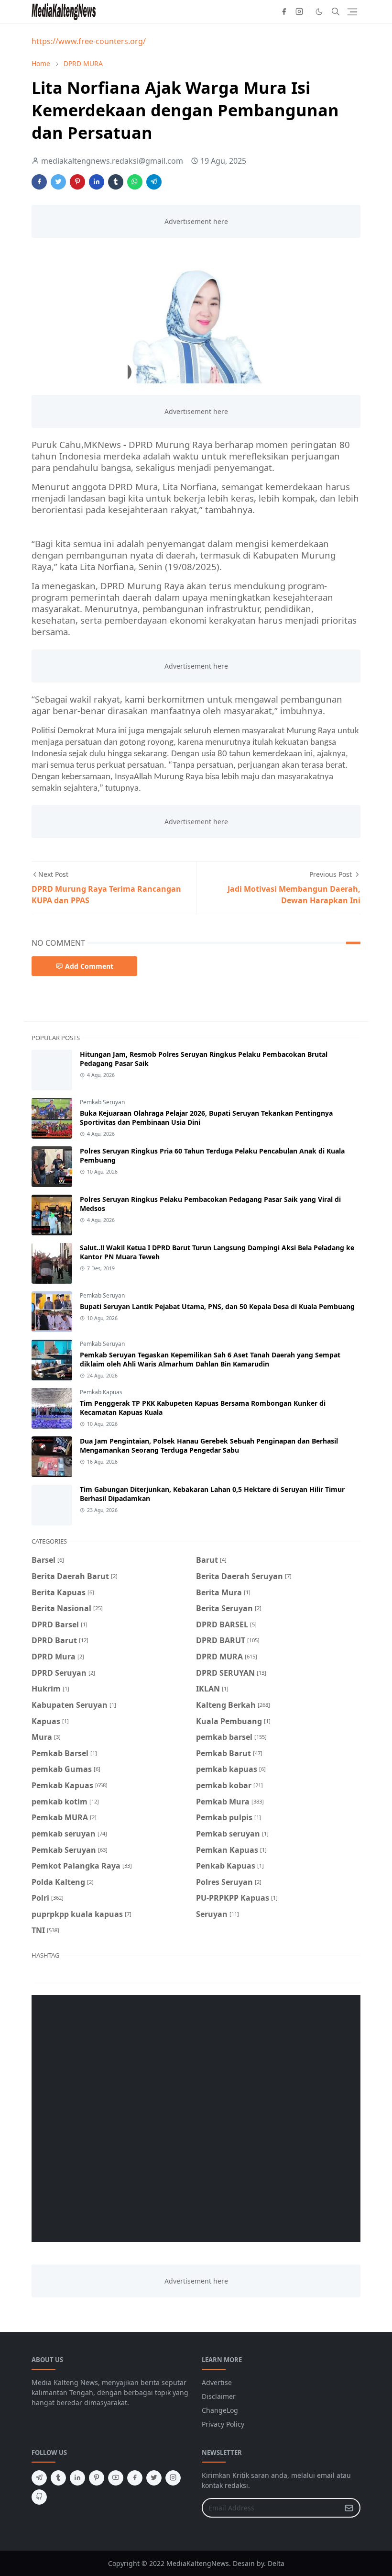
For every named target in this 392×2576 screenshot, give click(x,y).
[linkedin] (77, 2478)
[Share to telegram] (154, 182)
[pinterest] (97, 2478)
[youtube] (116, 2478)
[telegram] (39, 2478)
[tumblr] (58, 2478)
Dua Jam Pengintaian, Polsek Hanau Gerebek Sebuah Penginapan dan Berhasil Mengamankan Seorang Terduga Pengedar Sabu (209, 1445)
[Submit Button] (349, 2508)
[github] (39, 2497)
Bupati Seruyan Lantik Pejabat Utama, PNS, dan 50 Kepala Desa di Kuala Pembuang (217, 1306)
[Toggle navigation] (352, 12)
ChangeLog (220, 2410)
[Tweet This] (58, 182)
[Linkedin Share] (97, 182)
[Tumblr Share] (116, 182)
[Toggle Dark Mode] (319, 12)
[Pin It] (77, 182)
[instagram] (299, 11)
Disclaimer (219, 2396)
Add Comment (89, 966)
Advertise (217, 2382)
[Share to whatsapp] (135, 182)
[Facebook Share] (39, 182)
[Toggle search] (336, 11)
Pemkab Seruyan (102, 1102)
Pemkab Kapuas (101, 1392)
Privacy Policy (223, 2424)
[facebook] (284, 11)
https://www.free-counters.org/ (89, 41)
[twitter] (154, 2478)
